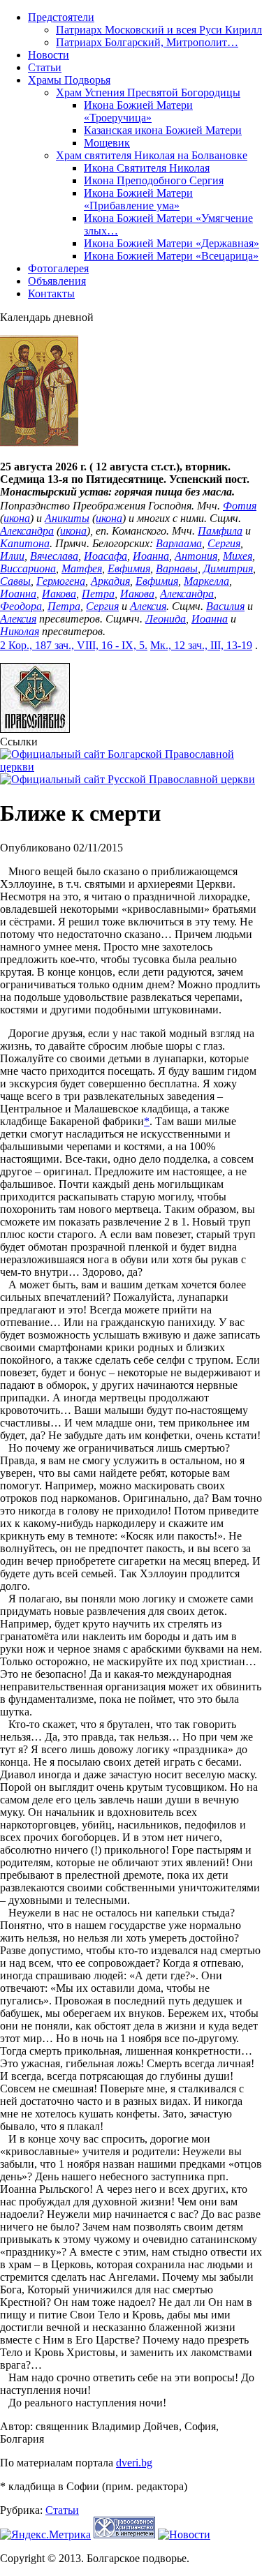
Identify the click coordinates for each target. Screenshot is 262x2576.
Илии (12, 556)
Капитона (25, 543)
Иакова (59, 594)
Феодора (21, 606)
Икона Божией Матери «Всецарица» (171, 256)
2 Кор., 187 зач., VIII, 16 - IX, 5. (74, 645)
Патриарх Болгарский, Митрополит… (147, 42)
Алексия (148, 606)
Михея (238, 556)
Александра (27, 531)
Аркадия (110, 581)
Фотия (240, 506)
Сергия (224, 543)
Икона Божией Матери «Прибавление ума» (138, 199)
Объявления (57, 281)
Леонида (166, 619)
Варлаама (179, 543)
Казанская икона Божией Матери (163, 130)
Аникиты (67, 518)
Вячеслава (54, 556)
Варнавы (177, 568)
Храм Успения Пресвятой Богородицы (148, 92)
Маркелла (206, 581)
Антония (196, 556)
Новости (49, 55)
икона (17, 518)
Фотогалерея (58, 268)
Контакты (51, 293)
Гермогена (61, 581)
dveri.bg (134, 2463)
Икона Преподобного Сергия (154, 180)
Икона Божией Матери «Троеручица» (138, 111)
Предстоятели (61, 17)
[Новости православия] (184, 2534)
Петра (98, 594)
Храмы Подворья (69, 80)
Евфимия (129, 568)
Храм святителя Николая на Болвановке (152, 155)
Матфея (82, 568)
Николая (20, 631)
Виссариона (28, 568)
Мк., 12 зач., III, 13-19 (201, 645)
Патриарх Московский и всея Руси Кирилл (159, 30)
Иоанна (151, 556)
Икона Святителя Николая (147, 168)
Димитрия (228, 568)
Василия (225, 606)
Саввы (15, 581)
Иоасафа (105, 556)
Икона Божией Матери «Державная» (172, 243)
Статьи (45, 67)
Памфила (220, 531)
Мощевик (107, 143)
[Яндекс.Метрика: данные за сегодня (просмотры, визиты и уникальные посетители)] (45, 2535)
